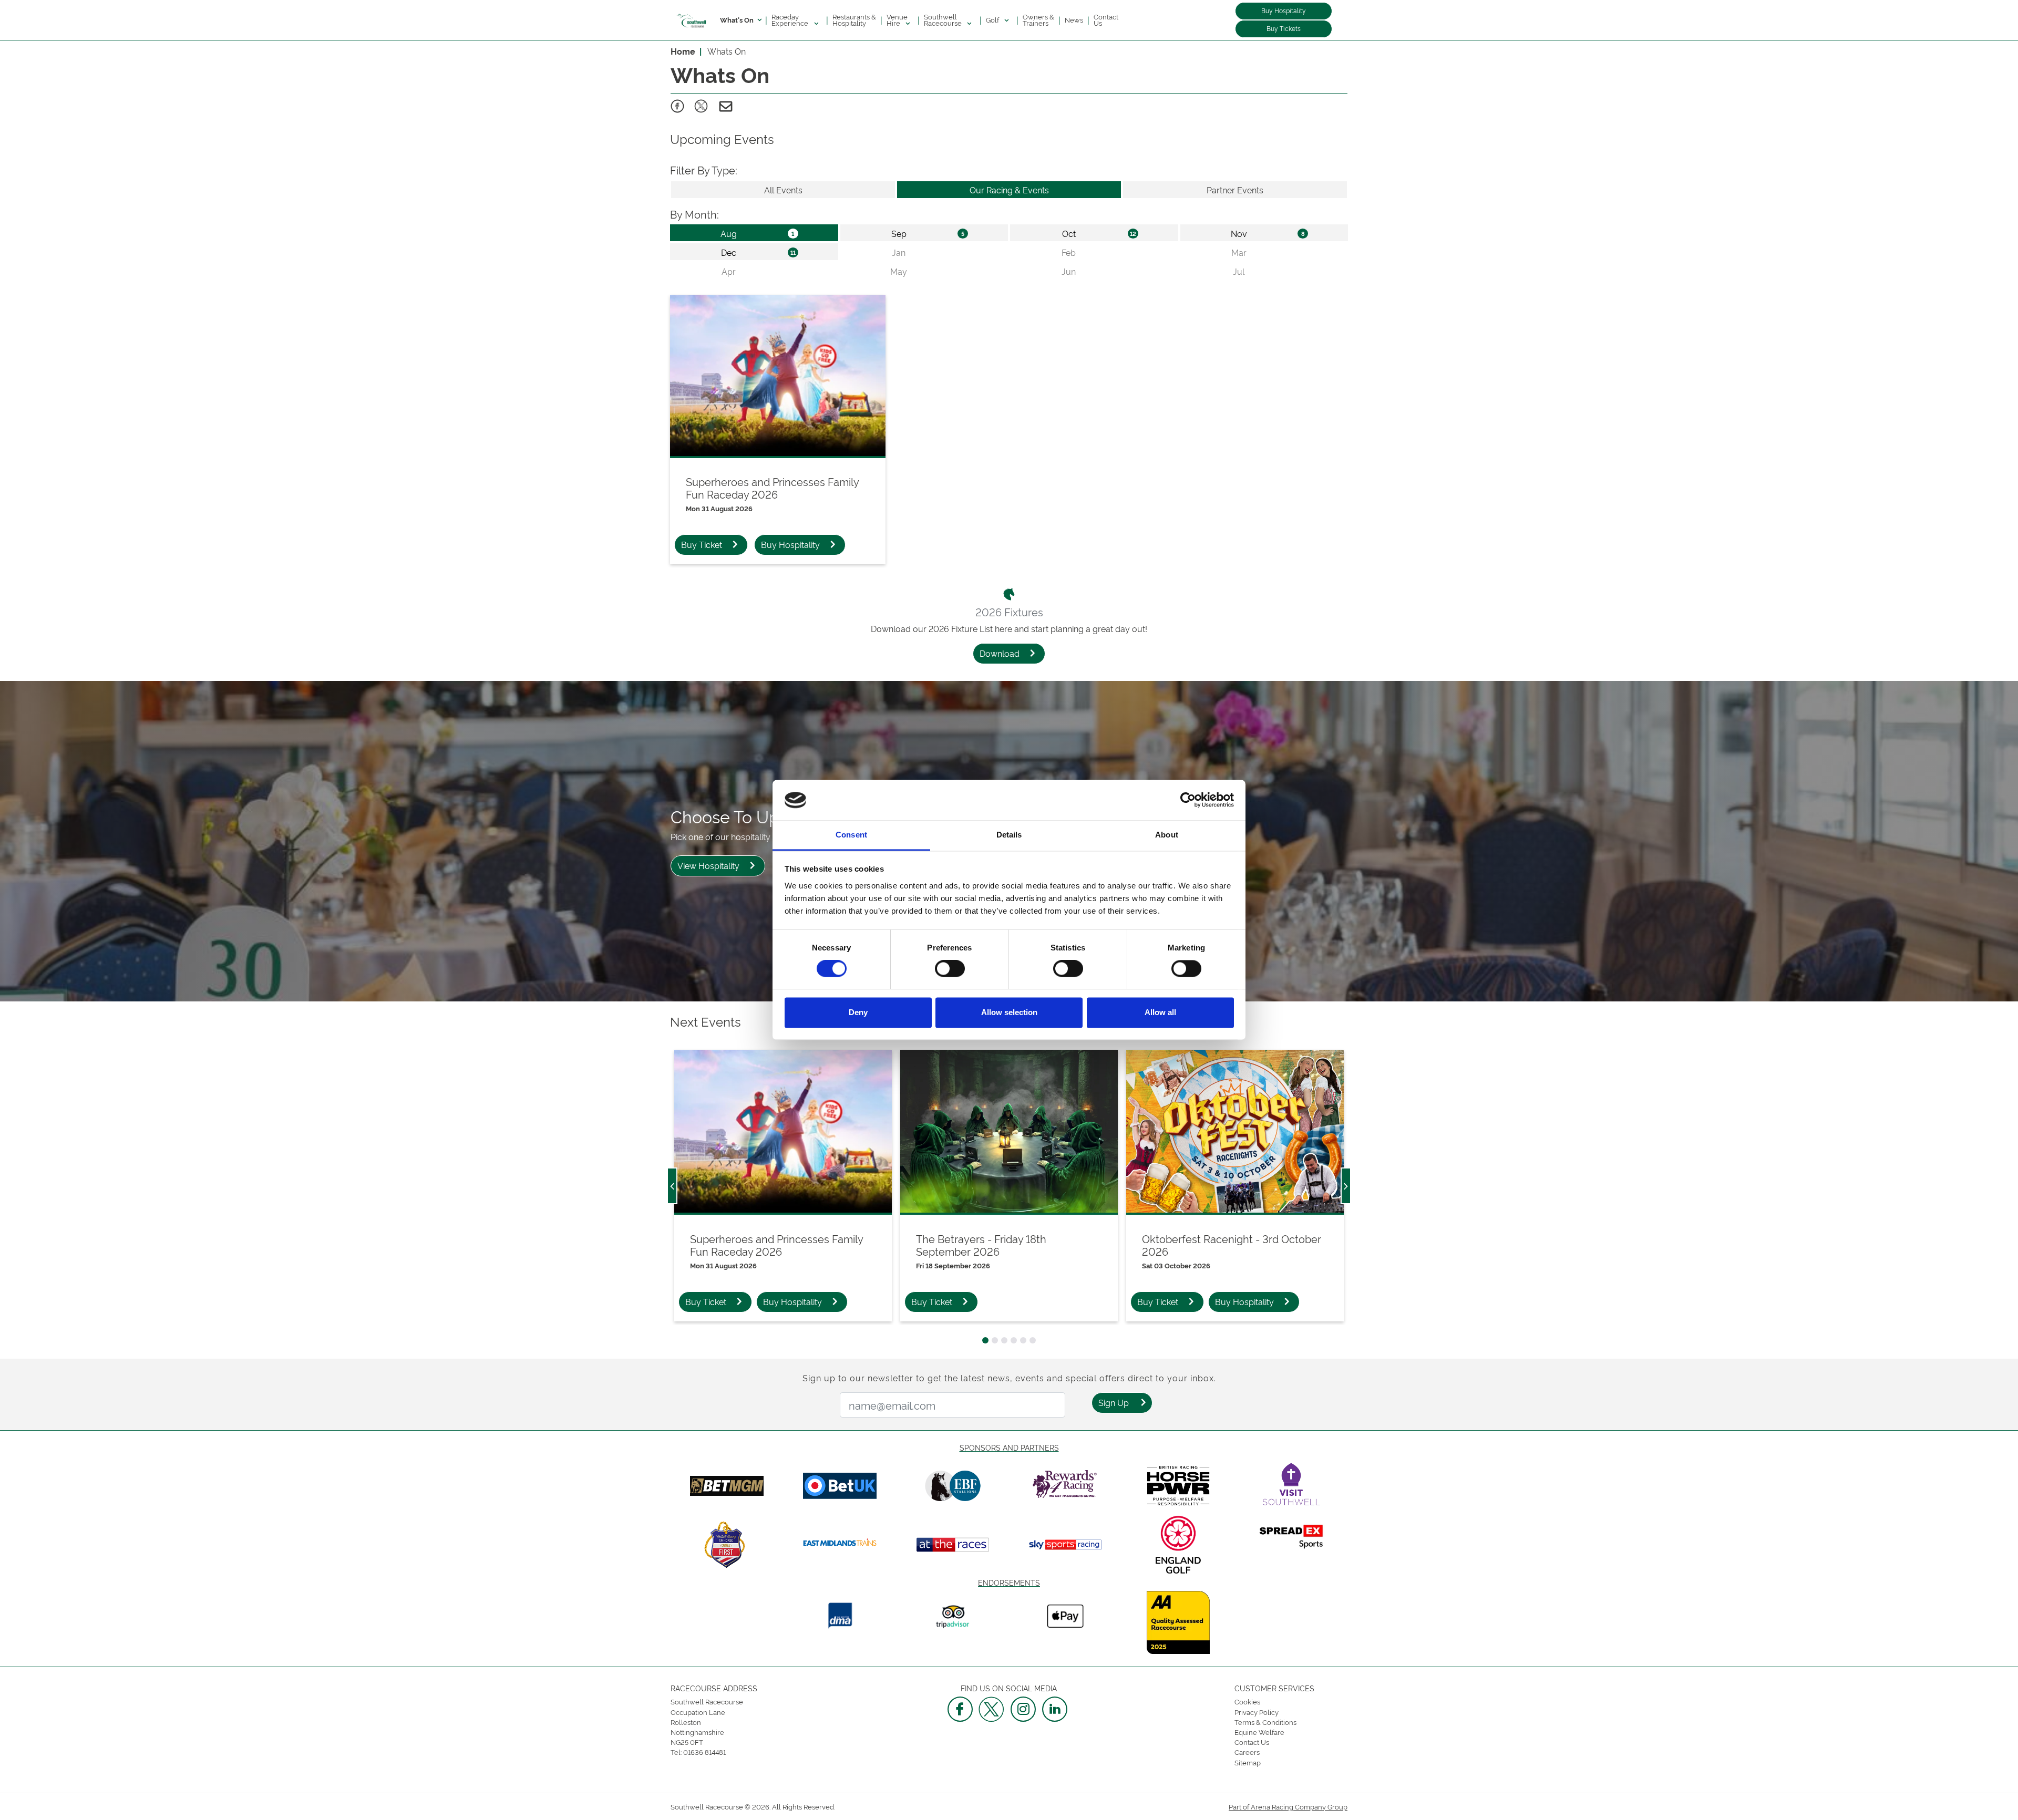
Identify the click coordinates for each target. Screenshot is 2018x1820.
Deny (858, 1012)
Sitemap (1248, 1762)
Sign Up (1114, 1402)
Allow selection (1009, 1012)
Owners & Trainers (1038, 19)
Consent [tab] (851, 835)
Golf (993, 19)
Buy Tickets (1284, 28)
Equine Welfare (1259, 1732)
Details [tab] (1009, 835)
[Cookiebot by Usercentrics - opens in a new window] (1188, 800)
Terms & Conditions (1265, 1722)
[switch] (950, 969)
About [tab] (1167, 835)
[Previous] (672, 1186)
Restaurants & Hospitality (854, 19)
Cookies (1247, 1701)
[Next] (1346, 1186)
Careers (1247, 1752)
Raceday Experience (791, 19)
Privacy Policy (1257, 1712)
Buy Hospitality (1284, 10)
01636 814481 (704, 1752)
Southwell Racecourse (944, 19)
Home (683, 51)
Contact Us (1106, 19)
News (1074, 19)
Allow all (1160, 1012)
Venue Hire (897, 19)
